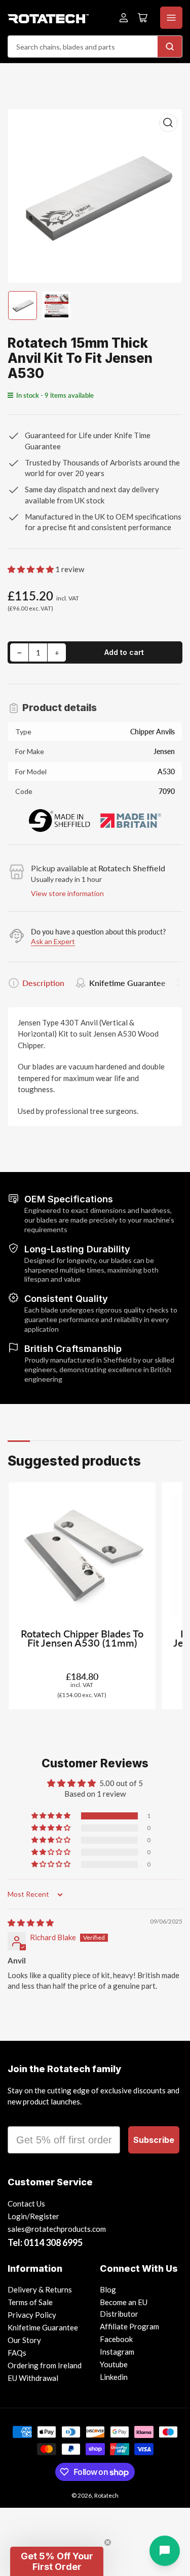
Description (43, 983)
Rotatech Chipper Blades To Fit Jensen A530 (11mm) (82, 1638)
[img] (31, 1923)
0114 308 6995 (53, 2242)
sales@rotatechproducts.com (57, 2229)
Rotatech (106, 2495)
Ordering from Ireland (45, 2365)
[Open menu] (171, 18)
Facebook (116, 2339)
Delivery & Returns (40, 2289)
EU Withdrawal (33, 2378)
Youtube (114, 2364)
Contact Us (26, 2204)
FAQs (17, 2353)
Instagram (117, 2352)
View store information (67, 893)
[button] (31, 569)
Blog (108, 2289)
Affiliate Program (129, 2326)
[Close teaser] (108, 2542)
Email (21, 2117)
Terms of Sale (30, 2302)
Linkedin (114, 2377)
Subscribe (154, 2140)
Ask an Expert (53, 941)
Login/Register (33, 2216)
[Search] (170, 46)
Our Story (24, 2340)
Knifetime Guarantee (127, 983)
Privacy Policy (32, 2315)
